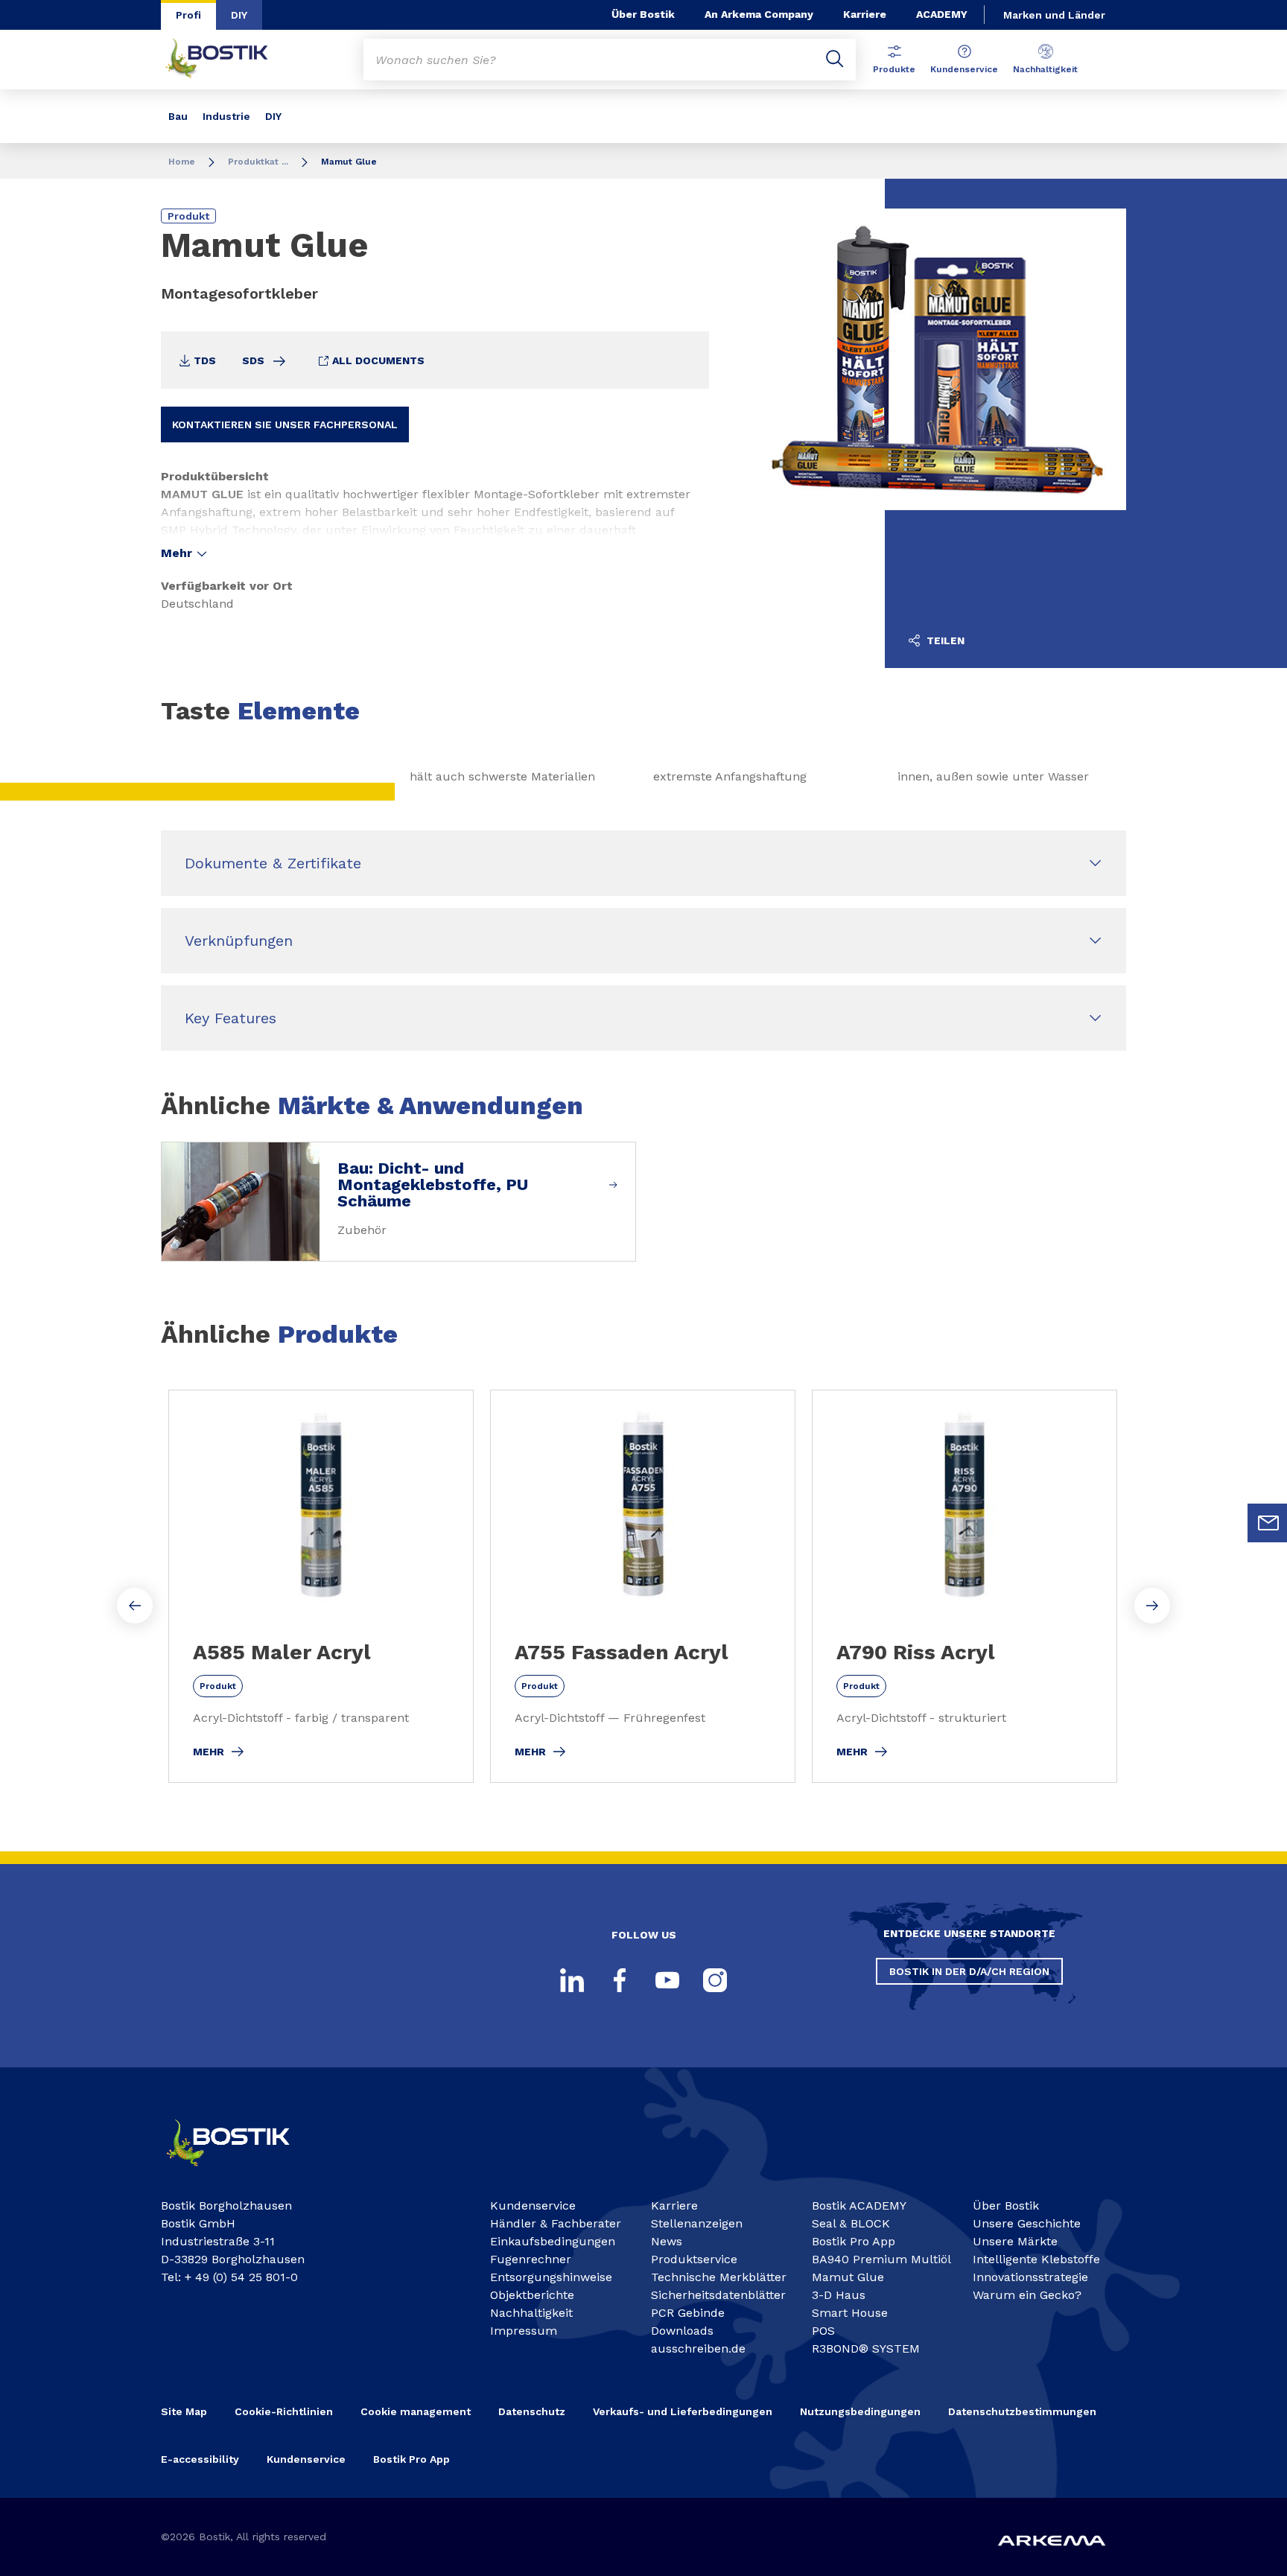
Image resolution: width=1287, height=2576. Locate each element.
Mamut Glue (848, 2277)
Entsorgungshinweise (551, 2277)
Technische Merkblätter (719, 2277)
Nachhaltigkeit (1045, 69)
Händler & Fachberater (556, 2223)
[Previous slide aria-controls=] (135, 1606)
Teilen (944, 640)
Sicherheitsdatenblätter (718, 2295)
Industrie (226, 116)
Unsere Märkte (1015, 2241)
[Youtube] (667, 1980)
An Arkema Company (759, 14)
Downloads (682, 2331)
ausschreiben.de (698, 2348)
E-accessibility (200, 2459)
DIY (239, 15)
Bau (178, 116)
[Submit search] (835, 60)
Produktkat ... (258, 162)
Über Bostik (643, 14)
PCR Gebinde (688, 2313)
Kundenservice (964, 69)
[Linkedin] (572, 1980)
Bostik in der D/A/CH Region (969, 1971)
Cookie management (416, 2411)
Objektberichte (532, 2295)
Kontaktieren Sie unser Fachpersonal (285, 424)
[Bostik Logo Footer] (241, 2173)
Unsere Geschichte (1027, 2223)
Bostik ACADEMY (859, 2205)
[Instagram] (715, 1980)
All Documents (377, 360)
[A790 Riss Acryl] (965, 1586)
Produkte (894, 69)
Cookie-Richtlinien (284, 2411)
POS (823, 2331)
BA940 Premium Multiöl (881, 2259)
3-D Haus (839, 2295)
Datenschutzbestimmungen (1022, 2411)
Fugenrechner (531, 2259)
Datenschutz (532, 2411)
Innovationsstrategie (1030, 2277)
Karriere (865, 14)
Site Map (184, 2411)
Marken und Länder (1054, 15)
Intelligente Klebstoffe (1036, 2259)
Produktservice (694, 2259)
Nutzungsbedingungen (860, 2411)
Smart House (850, 2313)
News (667, 2241)
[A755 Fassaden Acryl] (643, 1586)
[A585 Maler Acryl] (321, 1586)
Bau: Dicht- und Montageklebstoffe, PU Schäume (433, 1185)
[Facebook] (620, 1980)
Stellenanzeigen (697, 2223)
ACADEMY (942, 14)
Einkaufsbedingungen (553, 2241)
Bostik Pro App (854, 2241)
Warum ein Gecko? (1027, 2295)
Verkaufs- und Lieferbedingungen (683, 2411)
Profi (188, 15)
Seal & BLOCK (851, 2223)
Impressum (524, 2331)
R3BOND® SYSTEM (866, 2348)
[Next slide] (1152, 1606)
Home (182, 162)
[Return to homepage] (228, 60)
